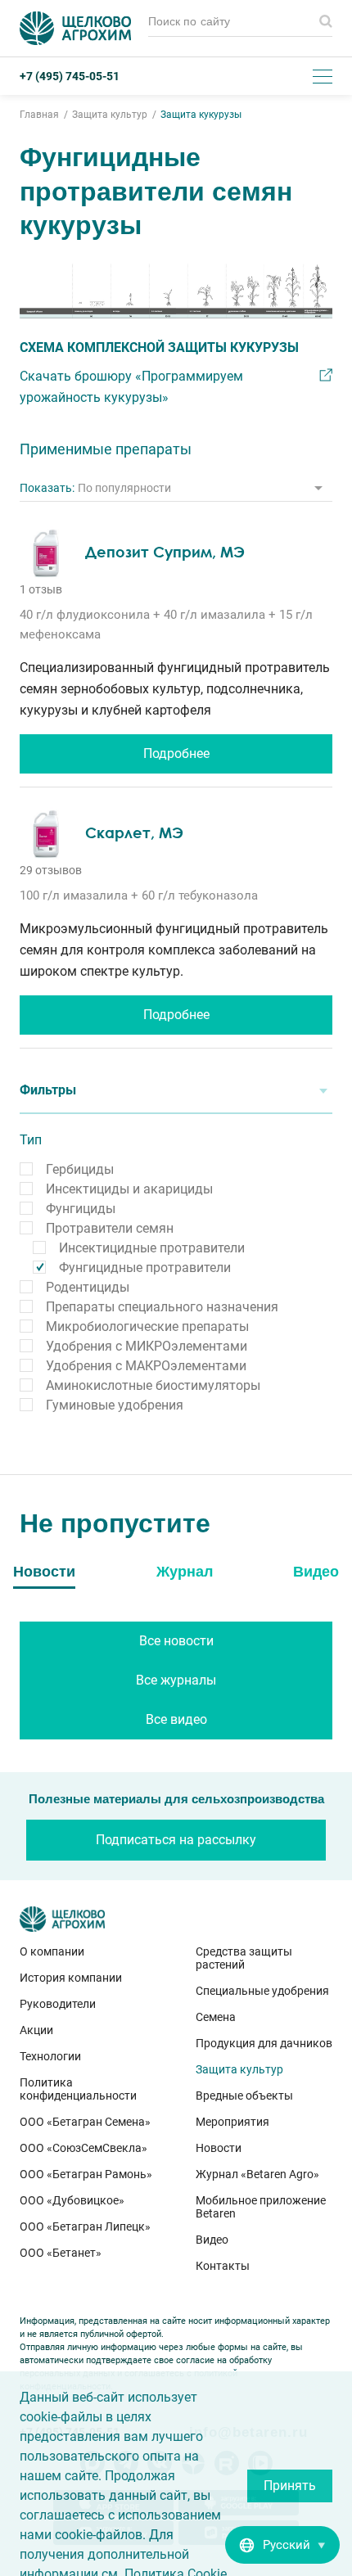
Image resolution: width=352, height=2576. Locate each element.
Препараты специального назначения (162, 1307)
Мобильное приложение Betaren (261, 2207)
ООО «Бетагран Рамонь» (86, 2174)
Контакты (223, 2266)
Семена (216, 2017)
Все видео (176, 1719)
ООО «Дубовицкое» (72, 2200)
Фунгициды (81, 1209)
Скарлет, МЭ (134, 832)
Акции (36, 2030)
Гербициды (80, 1169)
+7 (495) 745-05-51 (70, 76)
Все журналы (176, 1680)
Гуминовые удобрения (115, 1405)
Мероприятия (232, 2122)
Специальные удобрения (262, 1991)
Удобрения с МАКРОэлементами (146, 1366)
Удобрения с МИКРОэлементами (147, 1346)
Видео (212, 2240)
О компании (52, 1951)
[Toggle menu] (323, 76)
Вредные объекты (244, 2096)
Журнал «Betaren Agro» (257, 2174)
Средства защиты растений (244, 1958)
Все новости (176, 1641)
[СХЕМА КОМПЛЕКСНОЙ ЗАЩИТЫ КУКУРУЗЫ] (176, 291)
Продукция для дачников (264, 2043)
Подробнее (176, 753)
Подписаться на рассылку (176, 1840)
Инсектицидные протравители (152, 1248)
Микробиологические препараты (147, 1326)
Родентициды (88, 1287)
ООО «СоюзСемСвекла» (83, 2148)
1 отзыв (41, 589)
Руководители (58, 2004)
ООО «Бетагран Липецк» (85, 2226)
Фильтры (48, 1090)
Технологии (50, 2056)
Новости (219, 2148)
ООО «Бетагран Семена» (85, 2122)
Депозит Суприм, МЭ (165, 552)
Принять (290, 2486)
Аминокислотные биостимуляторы (153, 1385)
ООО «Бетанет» (61, 2253)
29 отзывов (51, 870)
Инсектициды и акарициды (129, 1189)
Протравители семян (110, 1228)
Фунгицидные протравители (145, 1268)
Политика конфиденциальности (78, 2089)
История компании (71, 1978)
